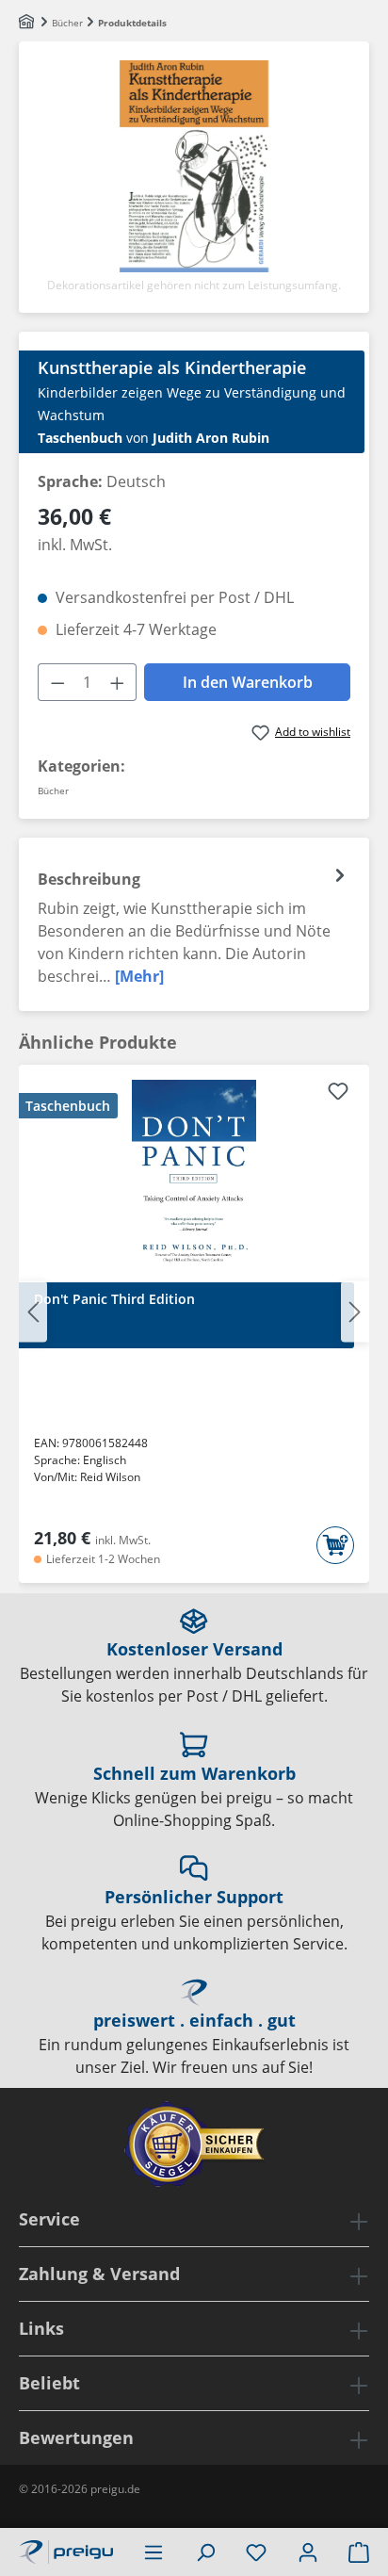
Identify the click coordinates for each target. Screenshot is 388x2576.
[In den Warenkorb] (335, 1545)
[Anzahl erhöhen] (118, 682)
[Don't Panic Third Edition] (194, 1174)
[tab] (194, 924)
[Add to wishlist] (338, 1094)
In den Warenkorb (248, 682)
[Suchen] (205, 2552)
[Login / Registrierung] (308, 2552)
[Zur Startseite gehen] (66, 2550)
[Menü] (154, 2552)
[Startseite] (28, 23)
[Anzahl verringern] (57, 682)
